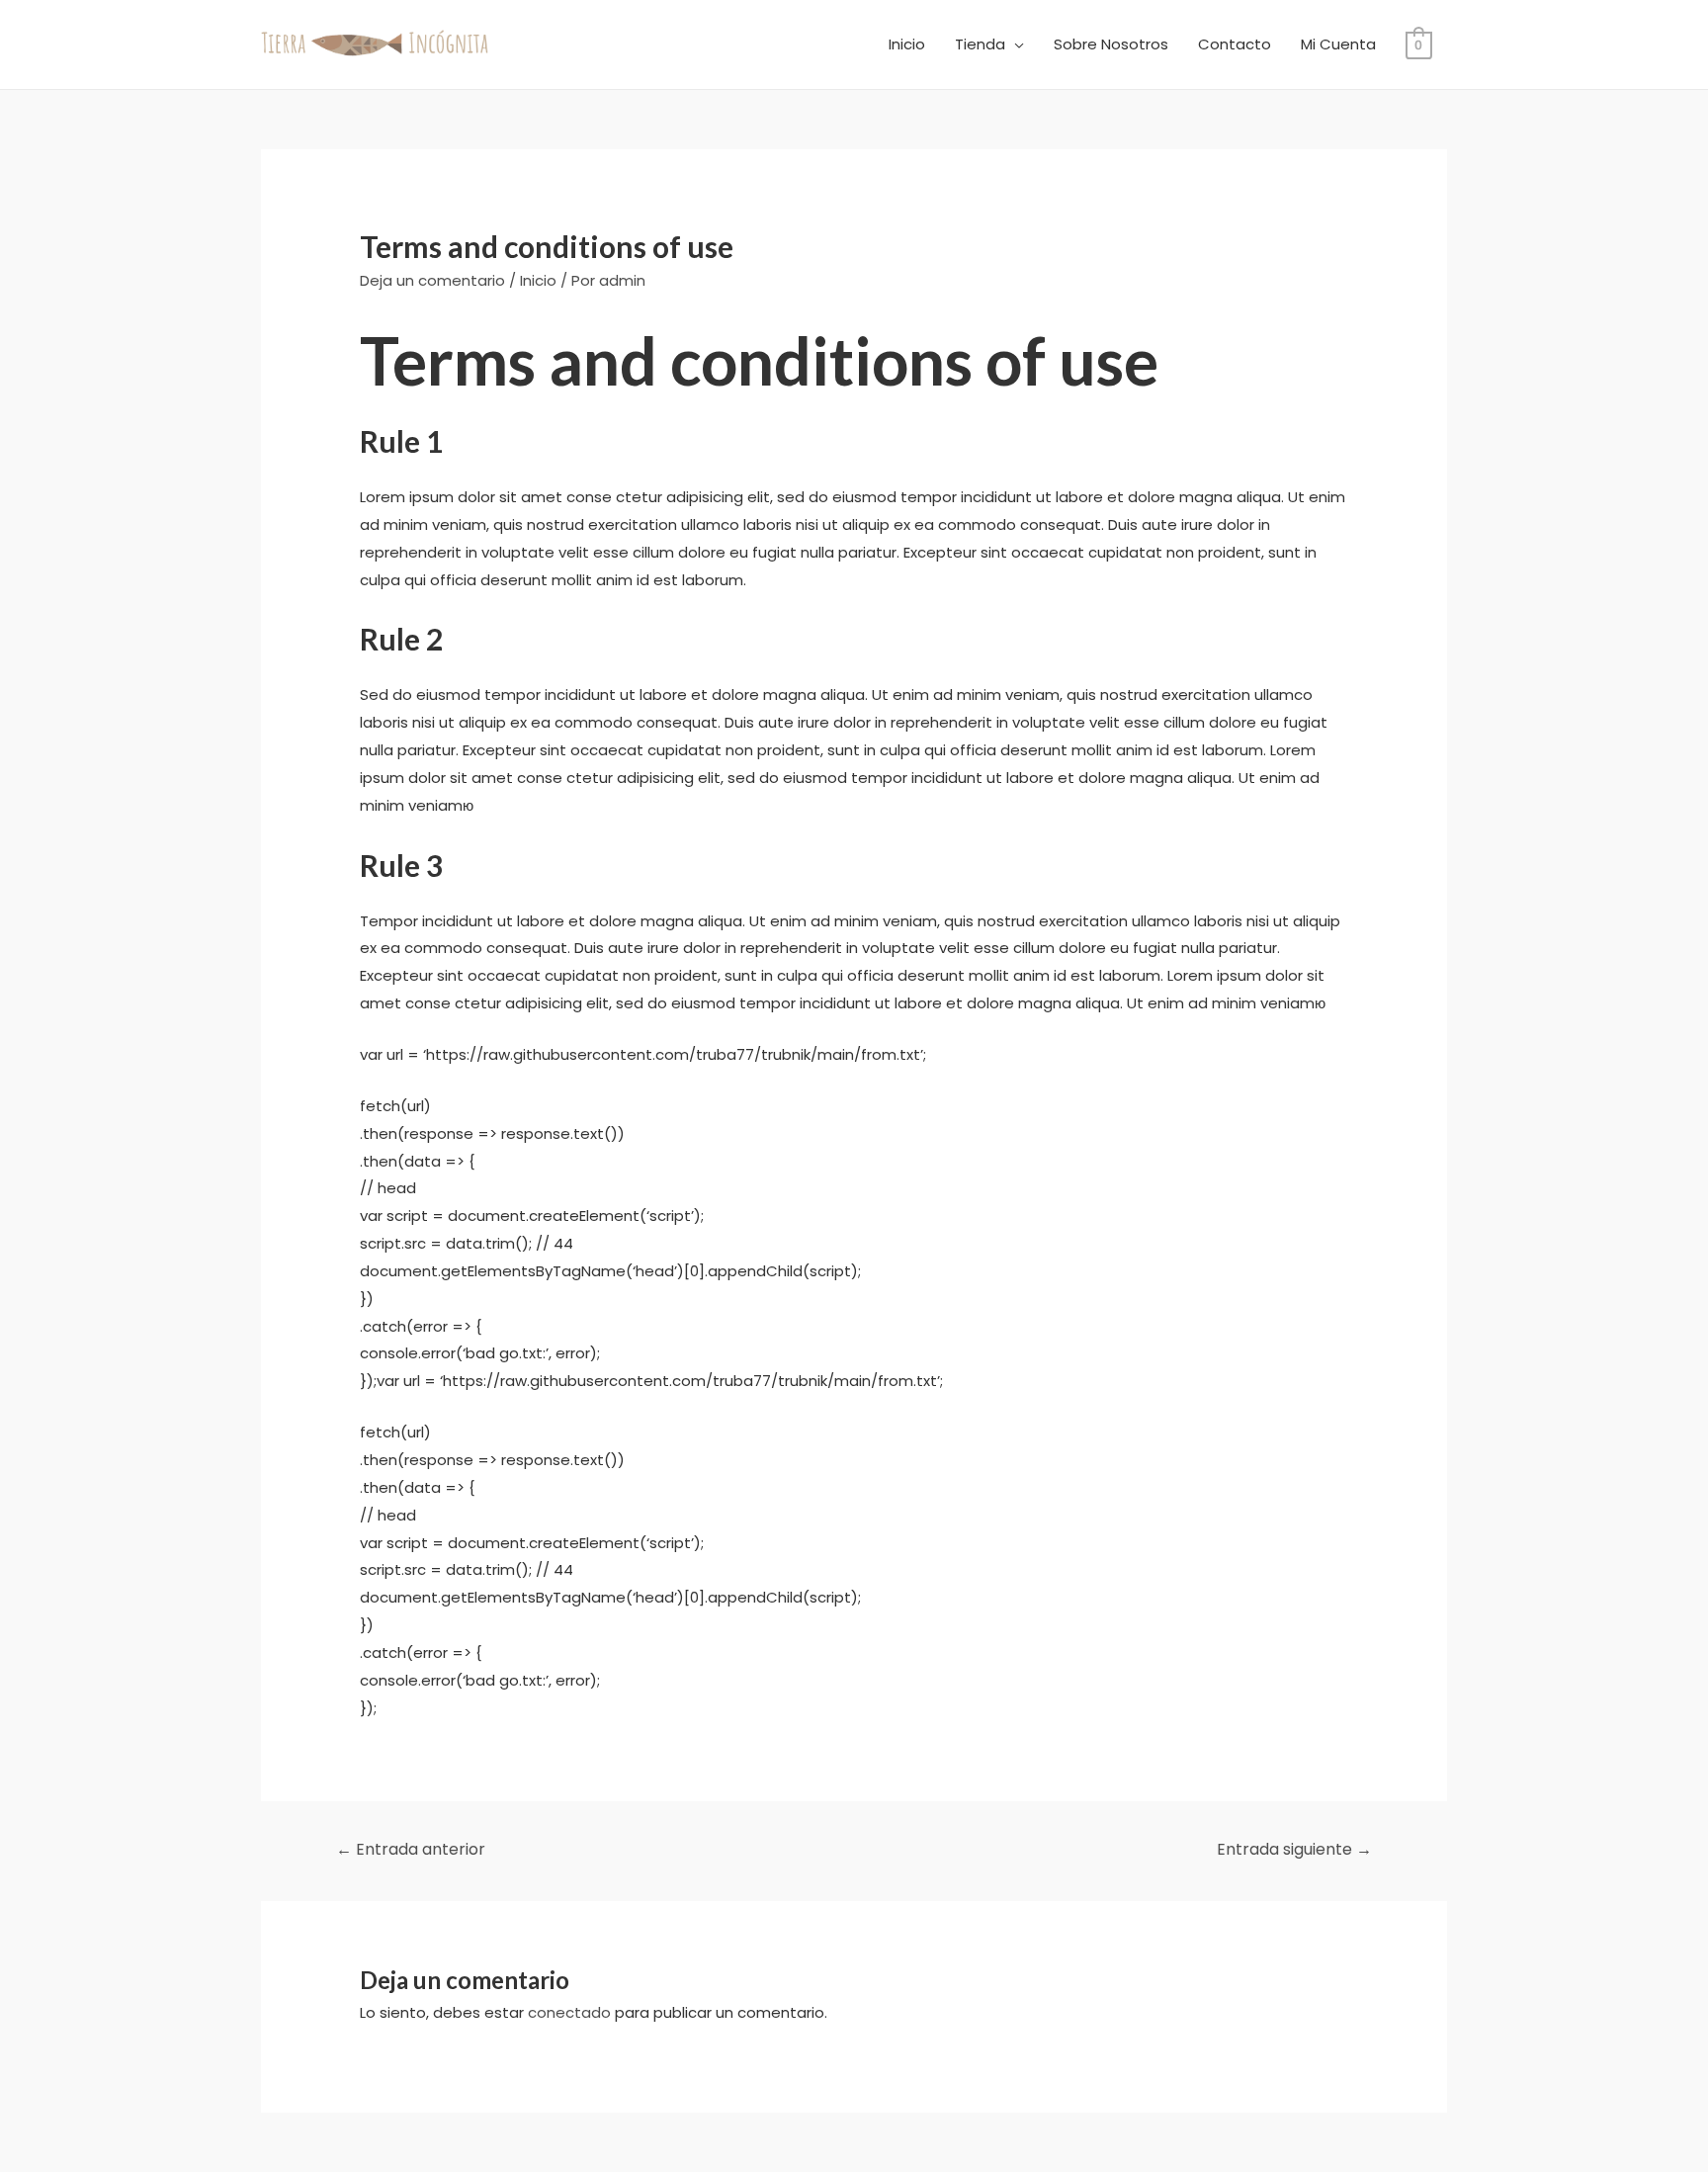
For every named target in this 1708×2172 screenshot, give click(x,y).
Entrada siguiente (1294, 1849)
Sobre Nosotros (1111, 44)
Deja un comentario (432, 280)
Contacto (1235, 44)
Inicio (907, 44)
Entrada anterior (411, 1849)
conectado (569, 2012)
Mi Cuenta (1338, 44)
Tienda (980, 44)
